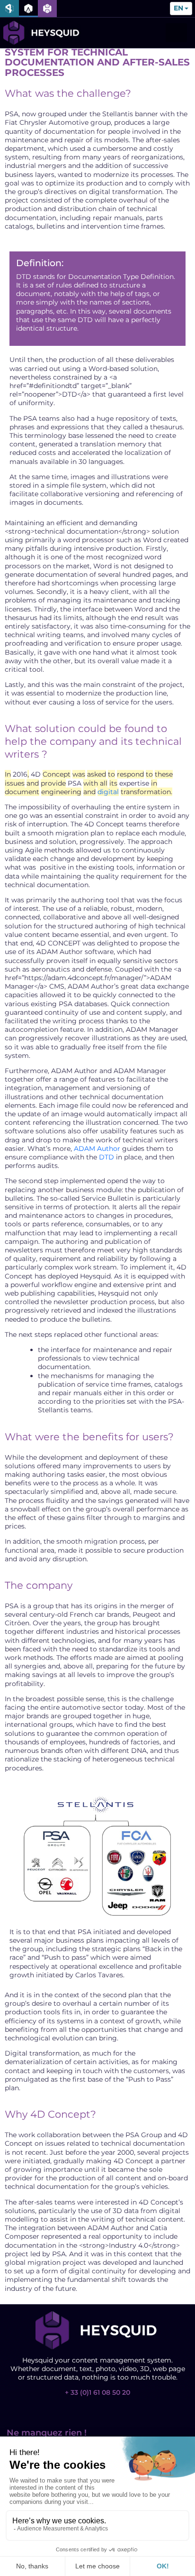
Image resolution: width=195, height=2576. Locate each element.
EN (178, 9)
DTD (106, 1157)
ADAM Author (97, 1149)
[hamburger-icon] (176, 33)
